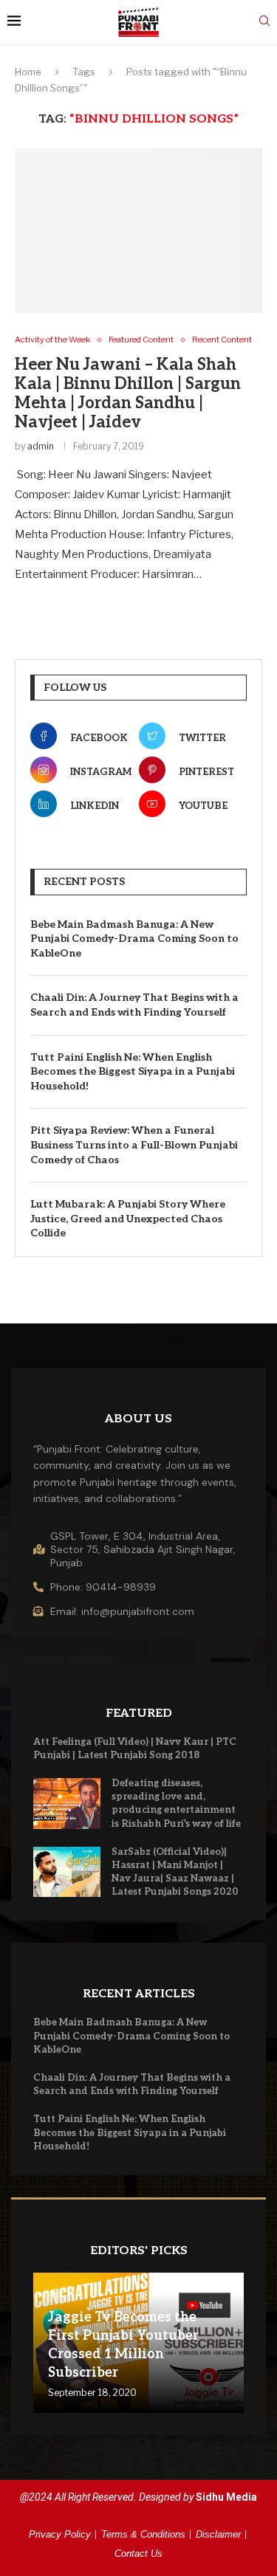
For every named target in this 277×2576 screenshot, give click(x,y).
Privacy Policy (60, 2534)
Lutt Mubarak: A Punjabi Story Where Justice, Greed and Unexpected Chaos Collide (128, 1219)
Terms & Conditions (143, 2534)
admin (41, 446)
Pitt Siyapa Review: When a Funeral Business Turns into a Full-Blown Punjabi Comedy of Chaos (134, 1145)
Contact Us (138, 2553)
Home (28, 72)
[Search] (264, 22)
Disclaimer (218, 2534)
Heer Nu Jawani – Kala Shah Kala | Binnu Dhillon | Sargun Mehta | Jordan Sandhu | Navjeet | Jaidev (128, 393)
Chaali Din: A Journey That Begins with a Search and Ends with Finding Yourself (134, 1005)
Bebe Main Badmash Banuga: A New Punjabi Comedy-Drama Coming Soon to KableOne (134, 939)
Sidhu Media (226, 2497)
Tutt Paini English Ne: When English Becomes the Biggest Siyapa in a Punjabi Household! (133, 1072)
